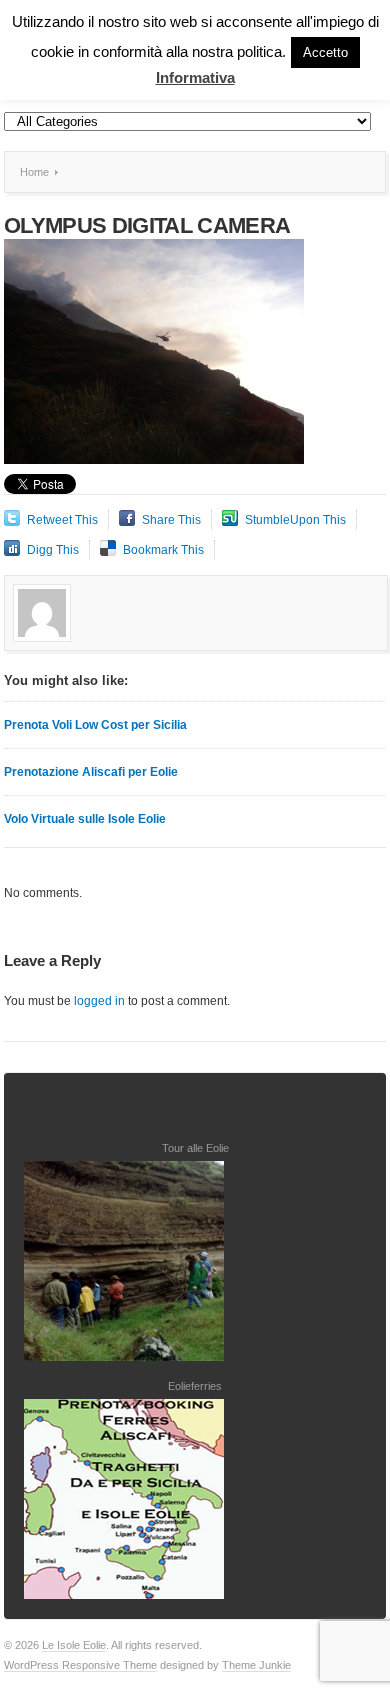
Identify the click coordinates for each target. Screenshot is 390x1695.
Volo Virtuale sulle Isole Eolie (85, 819)
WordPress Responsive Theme (80, 1665)
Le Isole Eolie (74, 1645)
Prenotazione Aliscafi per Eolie (91, 772)
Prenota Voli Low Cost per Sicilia (95, 725)
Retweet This (62, 520)
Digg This (53, 550)
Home (34, 172)
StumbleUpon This (295, 520)
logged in (99, 1001)
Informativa (195, 77)
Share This (171, 520)
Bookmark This (163, 550)
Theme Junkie (256, 1665)
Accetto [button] (325, 52)
